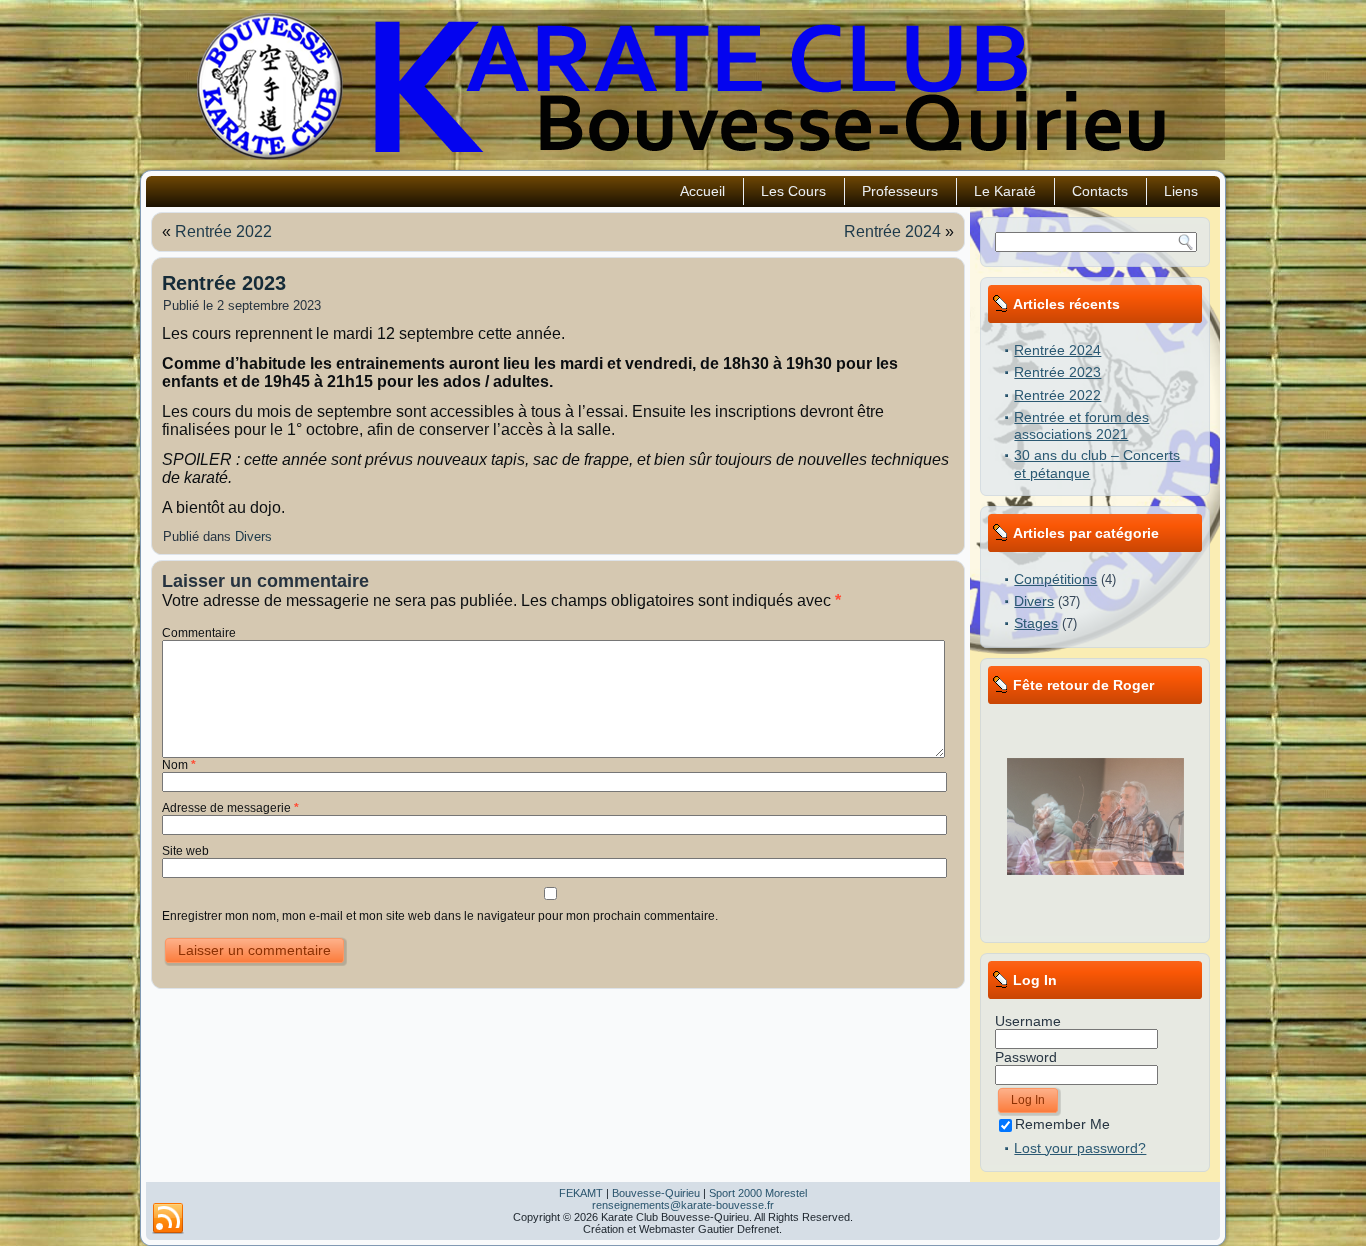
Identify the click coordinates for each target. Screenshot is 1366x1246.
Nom (179, 765)
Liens (1181, 191)
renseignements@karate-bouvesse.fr (683, 1205)
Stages (1036, 623)
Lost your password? (1080, 1148)
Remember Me (1062, 1124)
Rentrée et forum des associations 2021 (1081, 425)
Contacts (1100, 191)
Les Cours (793, 191)
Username (1028, 1021)
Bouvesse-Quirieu (656, 1193)
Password (1026, 1057)
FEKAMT (581, 1193)
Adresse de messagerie (230, 808)
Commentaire (199, 633)
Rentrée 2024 (892, 231)
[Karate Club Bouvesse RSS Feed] (168, 1219)
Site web (185, 851)
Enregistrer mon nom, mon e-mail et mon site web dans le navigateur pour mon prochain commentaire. (440, 916)
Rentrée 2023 (1057, 372)
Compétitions (1055, 579)
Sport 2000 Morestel (758, 1193)
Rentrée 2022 (223, 231)
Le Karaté (1005, 191)
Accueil (702, 191)
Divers (253, 536)
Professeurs (900, 191)
